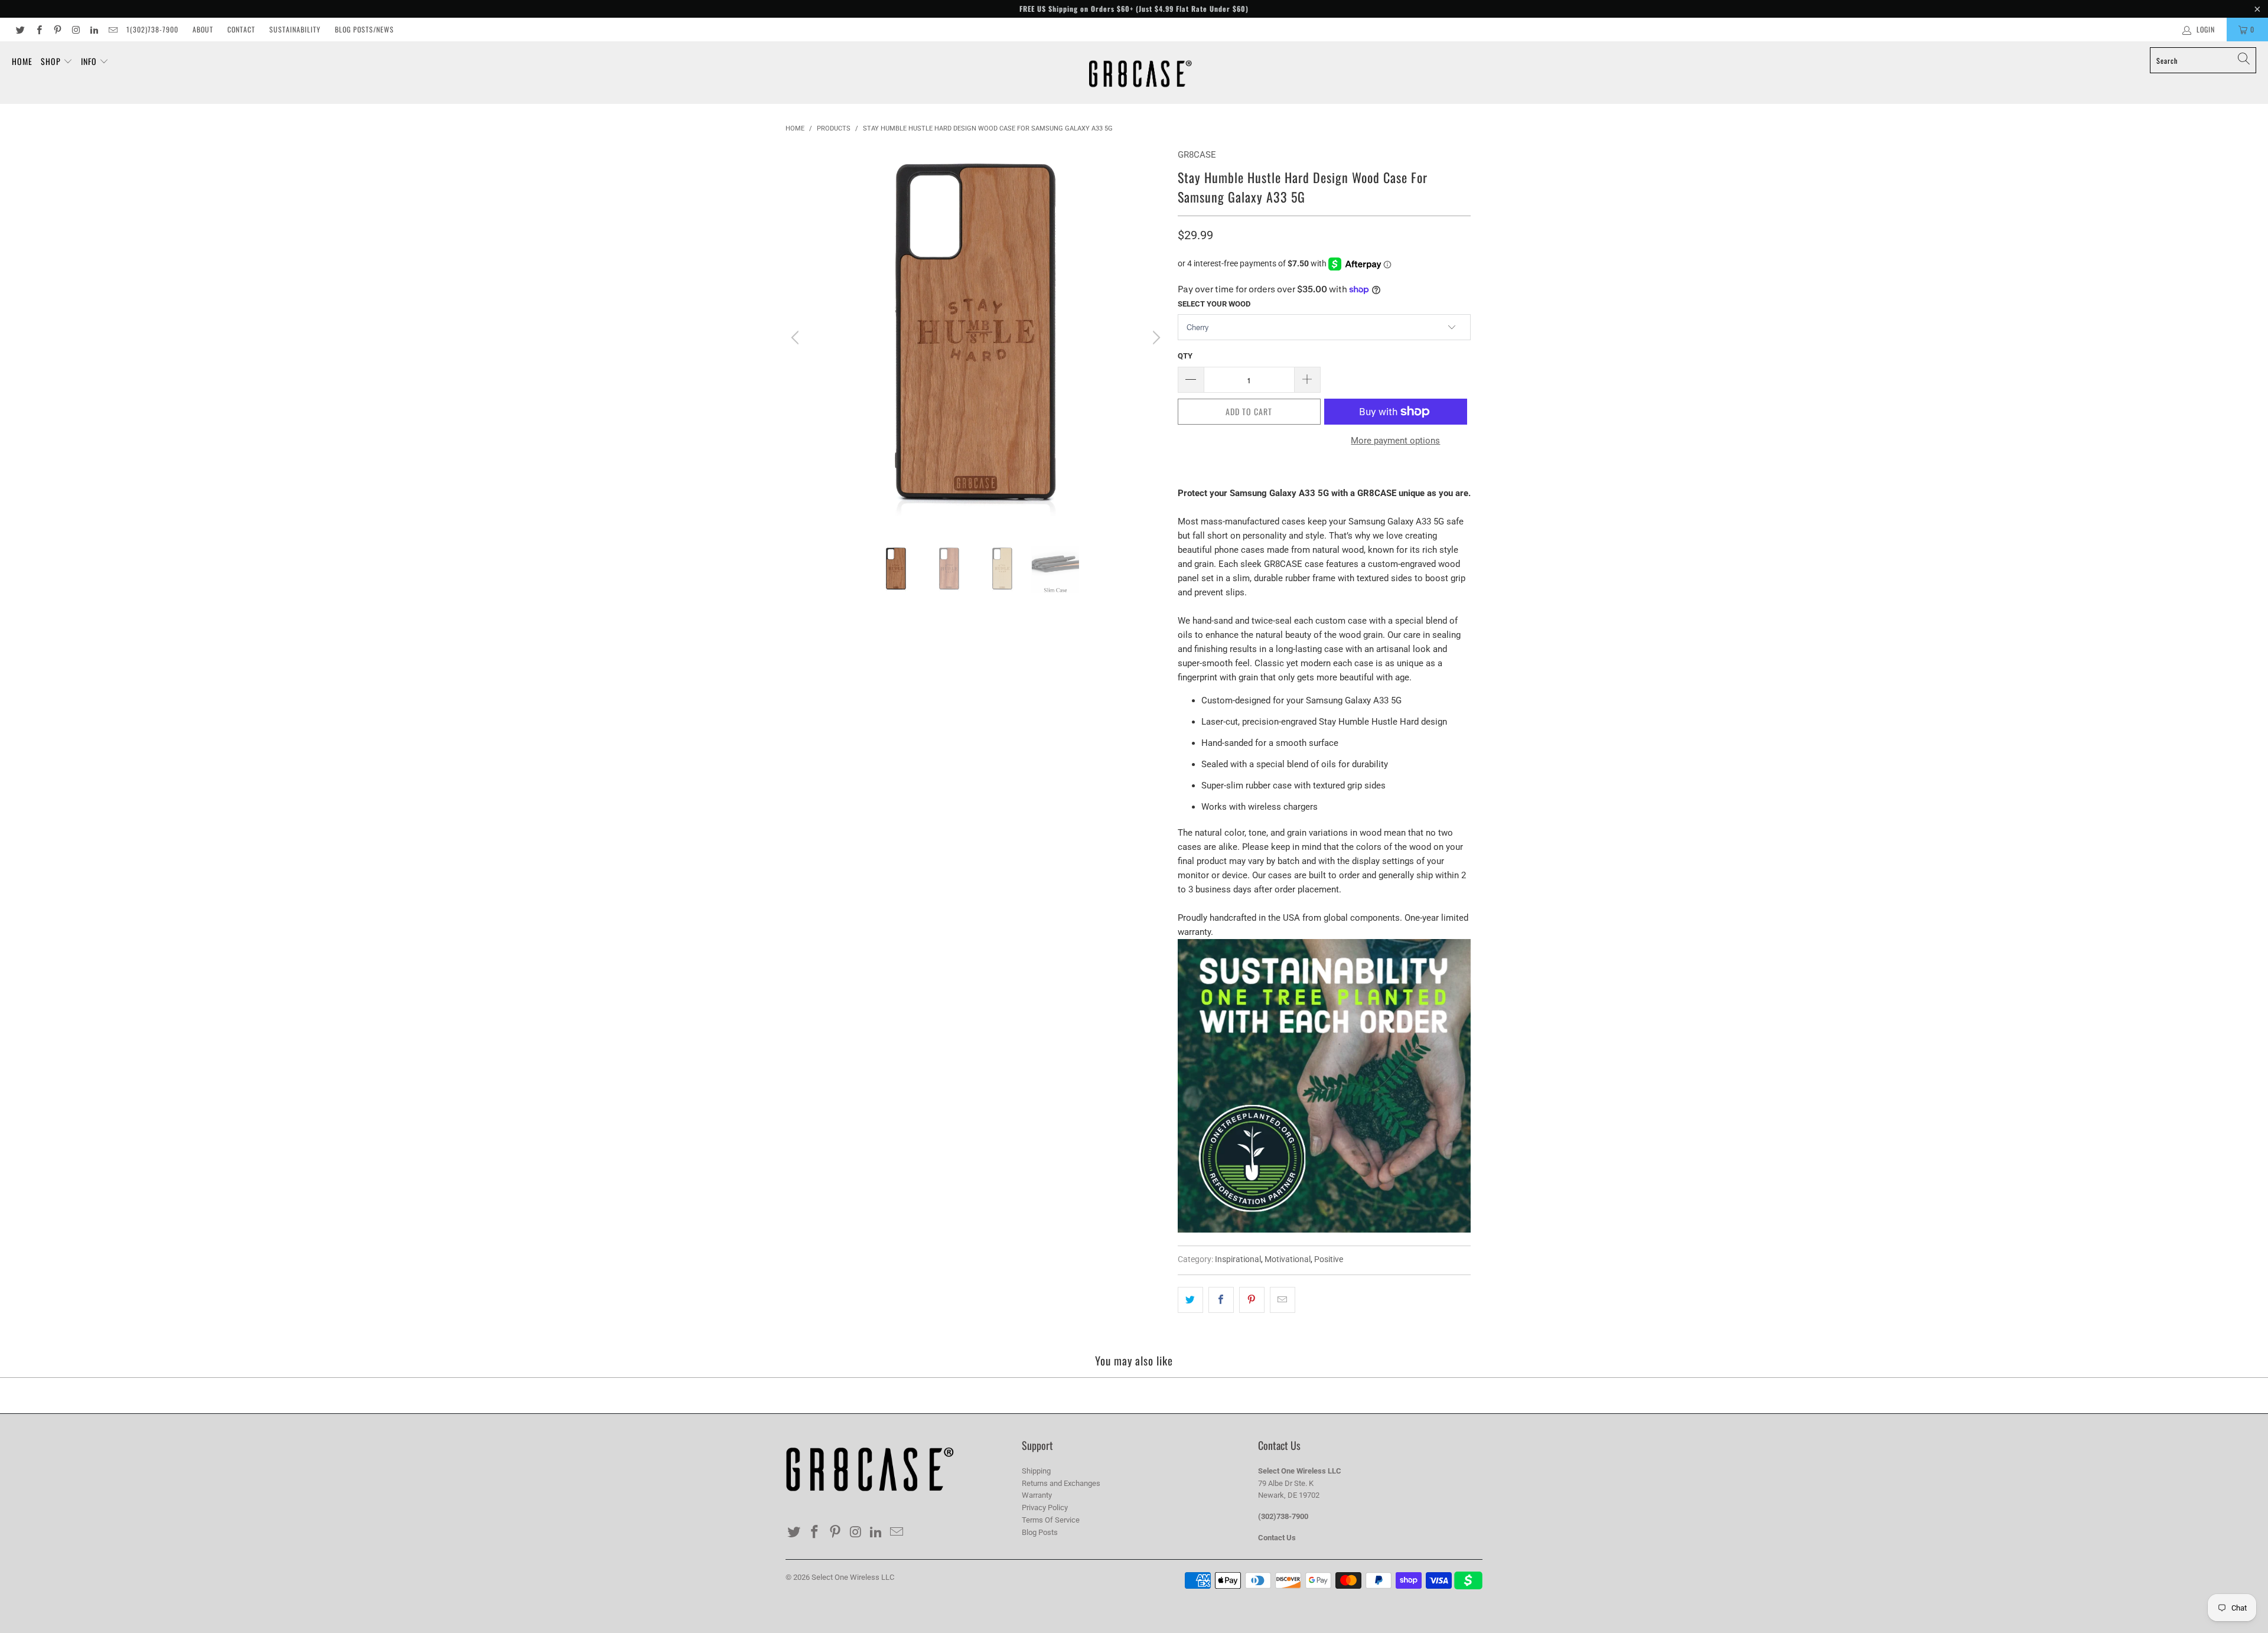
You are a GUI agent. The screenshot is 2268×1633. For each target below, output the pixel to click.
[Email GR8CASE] (112, 30)
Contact (241, 29)
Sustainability (295, 29)
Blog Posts (1040, 1532)
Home (22, 61)
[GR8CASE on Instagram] (75, 30)
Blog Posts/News (364, 29)
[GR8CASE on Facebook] (38, 30)
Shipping (1036, 1471)
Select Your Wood (1214, 304)
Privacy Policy (1045, 1507)
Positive (1329, 1259)
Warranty (1037, 1495)
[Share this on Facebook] (1221, 1300)
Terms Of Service (1051, 1520)
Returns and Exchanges (1061, 1483)
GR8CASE (1197, 155)
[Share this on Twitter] (1190, 1300)
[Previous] (797, 338)
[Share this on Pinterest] (1252, 1300)
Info (90, 61)
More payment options (1395, 441)
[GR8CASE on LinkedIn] (94, 30)
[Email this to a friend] (1283, 1300)
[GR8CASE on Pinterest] (57, 30)
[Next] (1155, 338)
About (203, 29)
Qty (1185, 356)
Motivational (1288, 1259)
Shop (52, 61)
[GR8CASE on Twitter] (20, 30)
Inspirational (1238, 1259)
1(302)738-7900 (152, 29)
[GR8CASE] (1140, 73)
